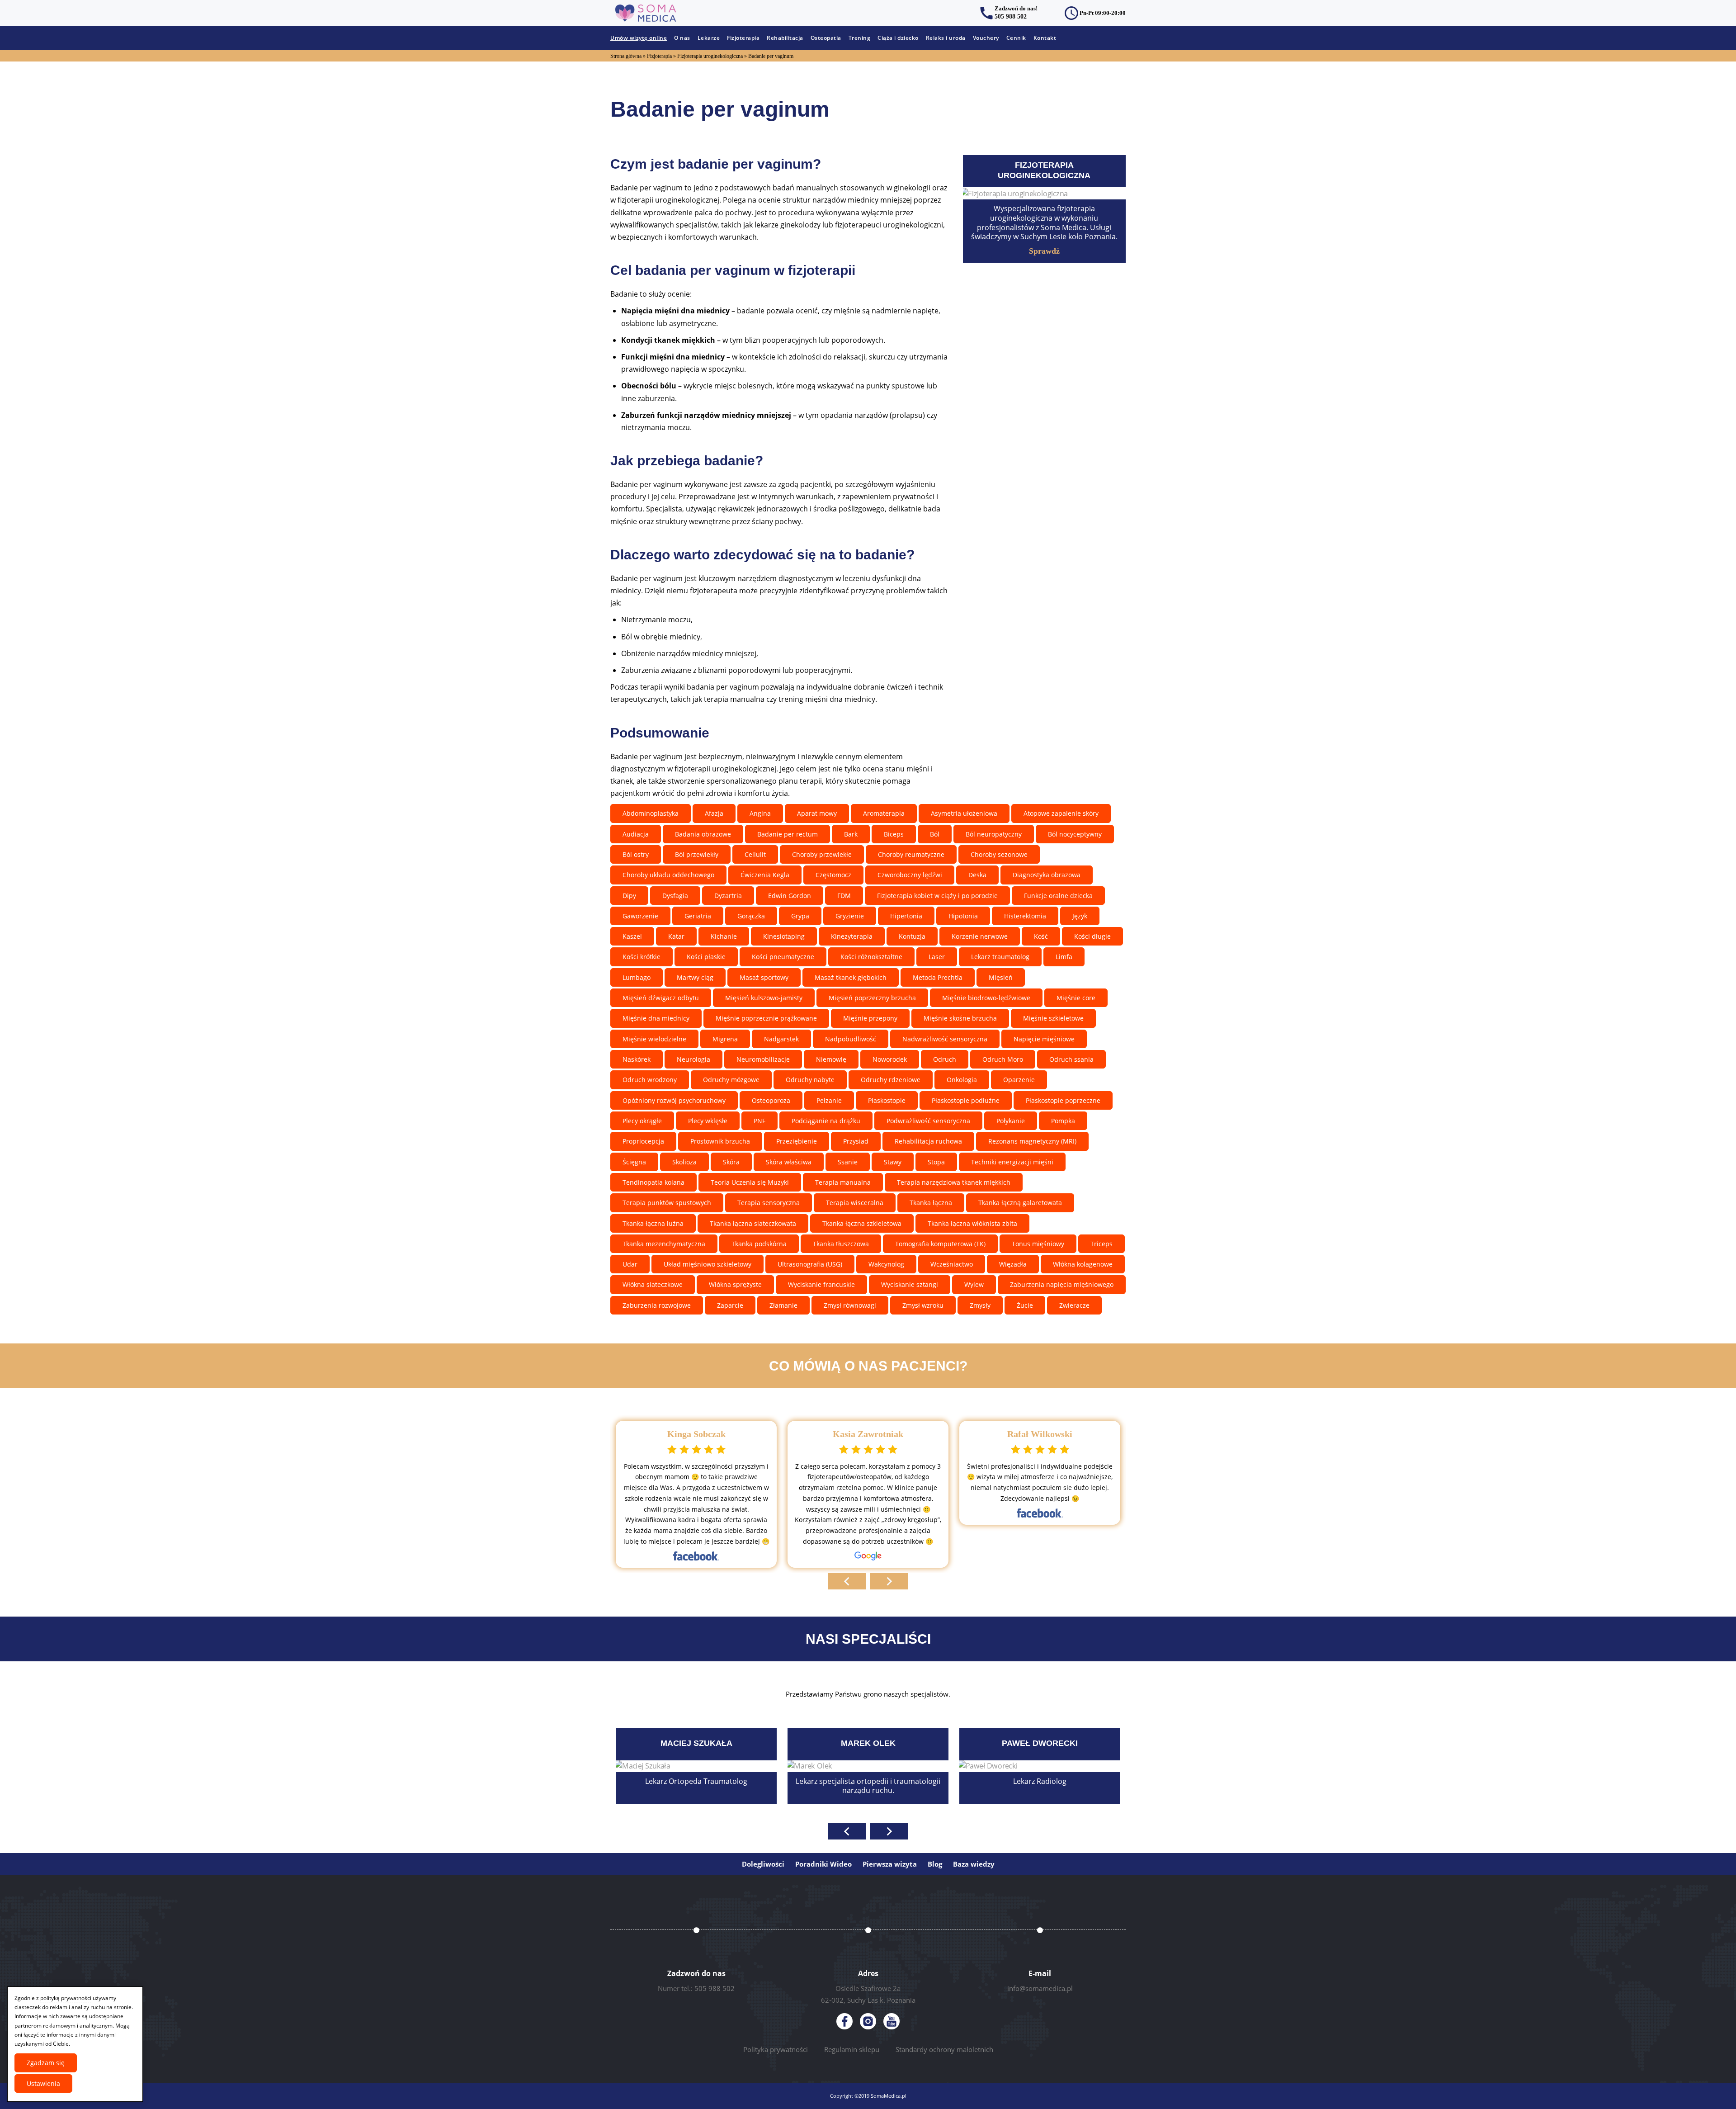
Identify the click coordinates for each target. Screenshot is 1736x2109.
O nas (682, 38)
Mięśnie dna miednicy (656, 1018)
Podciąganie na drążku (826, 1121)
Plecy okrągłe (642, 1121)
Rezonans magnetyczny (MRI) (1032, 1141)
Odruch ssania (1071, 1059)
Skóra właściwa (789, 1162)
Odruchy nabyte (810, 1080)
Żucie (1025, 1305)
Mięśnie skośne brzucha (960, 1018)
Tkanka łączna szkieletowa (862, 1223)
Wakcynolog (886, 1264)
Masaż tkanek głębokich (851, 977)
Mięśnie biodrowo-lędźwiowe (986, 998)
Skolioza (684, 1162)
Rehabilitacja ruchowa (928, 1141)
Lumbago (637, 977)
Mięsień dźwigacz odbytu (661, 998)
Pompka (1063, 1121)
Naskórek (637, 1059)
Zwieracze (1074, 1305)
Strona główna (626, 56)
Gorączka (751, 916)
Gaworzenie (640, 916)
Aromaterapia (884, 813)
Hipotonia (963, 916)
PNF (759, 1121)
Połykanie (1011, 1121)
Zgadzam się (46, 2063)
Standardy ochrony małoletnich (944, 2049)
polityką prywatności (66, 1998)
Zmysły (980, 1305)
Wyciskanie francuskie (821, 1284)
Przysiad (856, 1141)
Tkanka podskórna (759, 1244)
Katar (676, 936)
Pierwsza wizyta (890, 1864)
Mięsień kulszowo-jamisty (764, 998)
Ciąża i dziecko (898, 38)
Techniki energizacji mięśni (1012, 1162)
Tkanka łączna (931, 1203)
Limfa (1064, 957)
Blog (935, 1864)
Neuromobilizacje (763, 1059)
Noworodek (890, 1059)
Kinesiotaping (784, 936)
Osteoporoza (771, 1100)
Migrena (725, 1039)
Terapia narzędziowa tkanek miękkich (954, 1182)
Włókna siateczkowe (653, 1284)
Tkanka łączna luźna (653, 1223)
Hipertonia (906, 916)
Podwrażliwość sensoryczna (928, 1121)
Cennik (1016, 38)
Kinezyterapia (852, 936)
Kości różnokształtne (871, 957)
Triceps (1102, 1244)
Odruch (945, 1059)
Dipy (629, 896)
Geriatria (698, 916)
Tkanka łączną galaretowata (1020, 1203)
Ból (935, 834)
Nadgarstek (781, 1039)
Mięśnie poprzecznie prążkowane (766, 1018)
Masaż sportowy (764, 977)
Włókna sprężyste (735, 1284)
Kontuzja (912, 936)
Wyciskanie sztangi (910, 1284)
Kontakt (1045, 38)
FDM (844, 896)
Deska (977, 875)
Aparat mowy (817, 813)
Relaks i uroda (946, 38)
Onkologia (962, 1080)
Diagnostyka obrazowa (1047, 875)
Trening (860, 38)
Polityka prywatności (776, 2049)
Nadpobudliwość (851, 1039)
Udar (630, 1264)
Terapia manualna (843, 1182)
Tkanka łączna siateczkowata (753, 1223)
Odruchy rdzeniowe (891, 1080)
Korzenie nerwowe (980, 936)
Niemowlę (831, 1059)
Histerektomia (1025, 916)
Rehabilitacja (785, 38)
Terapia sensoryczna (769, 1203)
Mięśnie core (1076, 998)
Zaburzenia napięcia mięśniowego (1062, 1284)
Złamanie (783, 1305)
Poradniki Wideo (823, 1864)
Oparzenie (1019, 1080)
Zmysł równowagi (850, 1305)
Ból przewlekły (697, 854)
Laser (937, 957)
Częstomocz (833, 875)
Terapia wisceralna (855, 1203)
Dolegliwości (763, 1864)
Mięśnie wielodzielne (654, 1039)
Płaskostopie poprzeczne (1063, 1100)
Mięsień (1001, 977)
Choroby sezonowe (999, 854)
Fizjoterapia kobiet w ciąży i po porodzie (937, 896)
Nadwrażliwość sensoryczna (945, 1039)
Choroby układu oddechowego (668, 875)
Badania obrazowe (703, 834)
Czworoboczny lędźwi (910, 875)
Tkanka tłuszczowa (841, 1244)
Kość (1041, 936)
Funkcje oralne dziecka (1058, 896)
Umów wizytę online (639, 38)
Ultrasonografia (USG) (810, 1264)
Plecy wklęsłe (708, 1121)
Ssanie (848, 1162)
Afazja (714, 813)
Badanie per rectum (788, 834)
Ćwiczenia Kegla (765, 875)
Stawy (893, 1162)
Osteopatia (826, 38)
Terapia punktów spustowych (667, 1203)
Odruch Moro (1003, 1059)
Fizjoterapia (743, 38)
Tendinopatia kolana (653, 1182)
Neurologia (693, 1059)
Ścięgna (634, 1162)
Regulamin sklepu (852, 2049)
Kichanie (724, 936)
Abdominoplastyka (651, 813)
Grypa (800, 916)
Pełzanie (829, 1100)
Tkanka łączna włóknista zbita (972, 1223)
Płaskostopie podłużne (966, 1100)
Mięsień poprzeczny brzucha (872, 998)
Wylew (974, 1284)
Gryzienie (850, 916)
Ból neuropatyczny (994, 834)
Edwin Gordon (790, 896)
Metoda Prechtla (938, 977)
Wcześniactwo (952, 1264)
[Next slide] (889, 1581)
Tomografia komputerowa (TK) (940, 1244)
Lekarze (709, 38)
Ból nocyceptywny (1075, 834)
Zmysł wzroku (923, 1305)
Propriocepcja (643, 1141)
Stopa (936, 1162)
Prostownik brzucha (720, 1141)
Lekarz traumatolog (1000, 957)
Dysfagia (675, 896)
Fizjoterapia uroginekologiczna (710, 56)
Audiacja (636, 834)
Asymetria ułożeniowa (964, 813)
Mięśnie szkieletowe (1053, 1018)
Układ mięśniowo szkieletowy (708, 1264)
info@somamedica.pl (1040, 1988)
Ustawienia (43, 2083)
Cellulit (755, 854)
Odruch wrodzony (650, 1080)
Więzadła (1013, 1264)
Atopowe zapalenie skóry (1061, 813)
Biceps (894, 834)
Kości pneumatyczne (783, 957)
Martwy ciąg (695, 977)
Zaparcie (730, 1305)
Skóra (731, 1162)
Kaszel (632, 936)
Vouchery (986, 38)
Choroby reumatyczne (911, 854)
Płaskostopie (887, 1100)
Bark (851, 834)
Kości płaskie (706, 957)
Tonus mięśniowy (1038, 1244)
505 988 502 (1011, 17)
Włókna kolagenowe (1083, 1264)
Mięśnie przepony (870, 1018)
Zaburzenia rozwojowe (657, 1305)
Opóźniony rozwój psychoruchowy (674, 1100)
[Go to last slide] (847, 1581)
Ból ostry (636, 854)
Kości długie (1092, 936)
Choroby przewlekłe (822, 854)
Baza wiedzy (974, 1864)
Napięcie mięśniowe (1044, 1039)
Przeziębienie (797, 1141)
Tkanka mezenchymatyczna (664, 1244)
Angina (760, 813)
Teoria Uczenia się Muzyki (750, 1182)
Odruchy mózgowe (731, 1080)
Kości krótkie (642, 957)
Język (1080, 916)
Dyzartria (728, 896)
